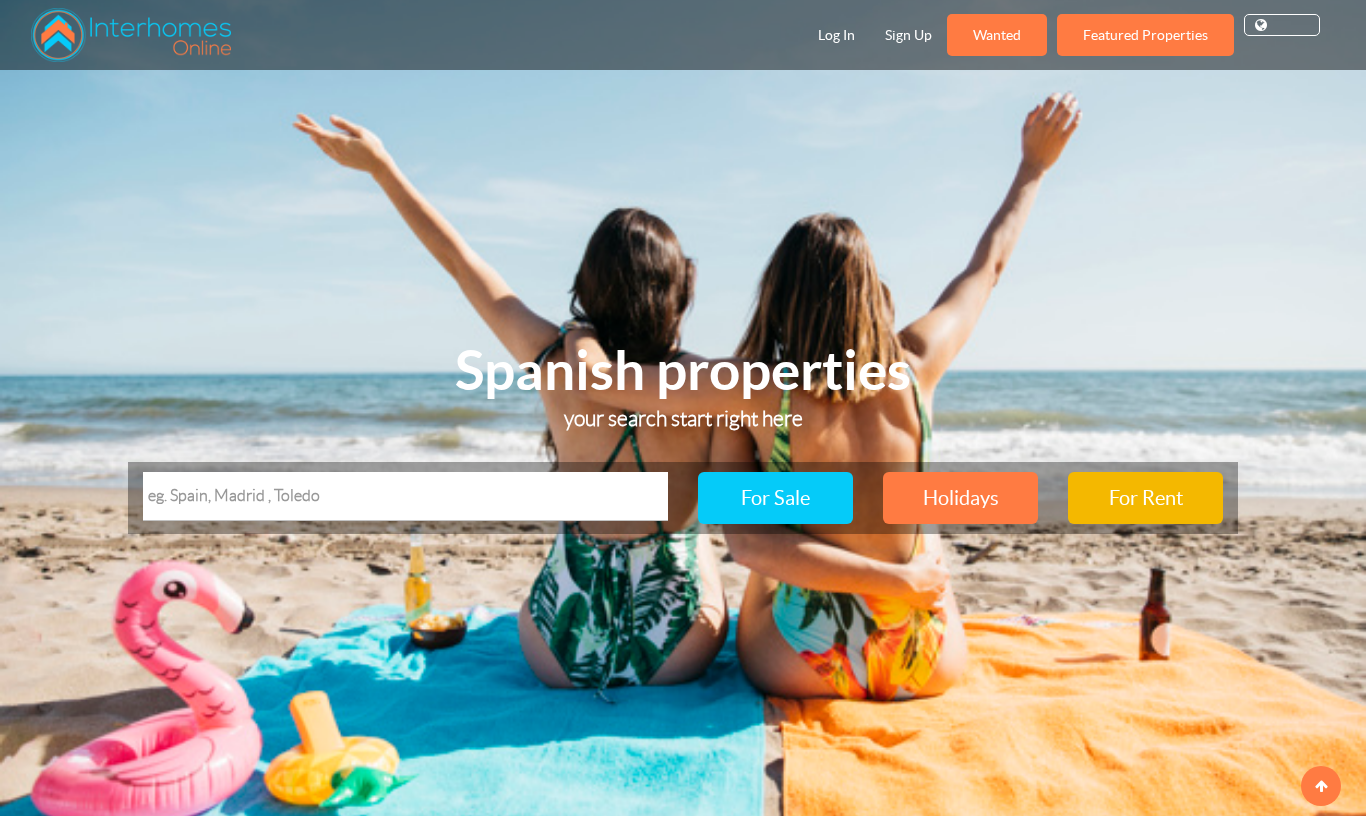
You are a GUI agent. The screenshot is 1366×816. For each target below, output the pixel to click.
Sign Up (908, 35)
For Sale (775, 498)
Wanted (997, 35)
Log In (836, 35)
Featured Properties (1145, 35)
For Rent (1146, 498)
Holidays (961, 498)
